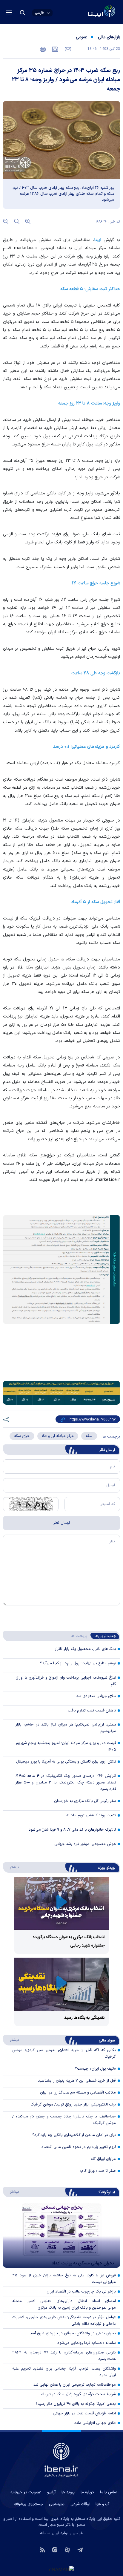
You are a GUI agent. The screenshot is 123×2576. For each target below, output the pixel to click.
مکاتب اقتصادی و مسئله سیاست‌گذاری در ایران (78, 2093)
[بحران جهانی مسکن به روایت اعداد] (61, 2235)
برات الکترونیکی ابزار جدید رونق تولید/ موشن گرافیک (73, 2105)
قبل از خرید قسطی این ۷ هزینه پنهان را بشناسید (77, 2081)
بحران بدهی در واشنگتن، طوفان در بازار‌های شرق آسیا (73, 2333)
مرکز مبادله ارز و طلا (58, 1436)
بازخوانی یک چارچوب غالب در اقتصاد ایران (81, 2292)
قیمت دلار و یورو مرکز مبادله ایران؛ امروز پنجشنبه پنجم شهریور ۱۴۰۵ (66, 1746)
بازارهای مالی (109, 37)
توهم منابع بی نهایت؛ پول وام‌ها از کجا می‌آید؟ (78, 1663)
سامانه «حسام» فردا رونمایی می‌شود (87, 2343)
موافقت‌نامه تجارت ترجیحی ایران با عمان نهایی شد (75, 2385)
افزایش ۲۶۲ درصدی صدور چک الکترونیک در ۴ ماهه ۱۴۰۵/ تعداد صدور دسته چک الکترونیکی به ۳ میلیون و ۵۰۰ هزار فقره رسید (66, 1783)
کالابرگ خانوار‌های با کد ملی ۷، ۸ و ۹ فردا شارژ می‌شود (72, 1830)
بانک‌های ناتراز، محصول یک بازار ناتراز (86, 1649)
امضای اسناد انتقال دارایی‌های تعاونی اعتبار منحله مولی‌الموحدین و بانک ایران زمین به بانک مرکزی (64, 2304)
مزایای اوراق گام (103, 2159)
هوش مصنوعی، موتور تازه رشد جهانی (85, 1844)
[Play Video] (61, 1903)
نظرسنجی (57, 2504)
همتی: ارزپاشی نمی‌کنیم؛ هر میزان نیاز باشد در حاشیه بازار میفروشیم (66, 1728)
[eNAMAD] (61, 2569)
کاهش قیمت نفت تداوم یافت (92, 1711)
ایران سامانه (50, 2533)
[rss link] (43, 2549)
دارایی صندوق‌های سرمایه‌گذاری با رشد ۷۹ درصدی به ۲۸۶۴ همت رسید (64, 2356)
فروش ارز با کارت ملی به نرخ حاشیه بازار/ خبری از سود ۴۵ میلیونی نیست (64, 2279)
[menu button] (9, 13)
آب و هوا (102, 2504)
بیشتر (11, 1867)
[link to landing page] (87, 12)
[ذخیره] (55, 49)
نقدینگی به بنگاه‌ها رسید (84, 2018)
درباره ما (87, 2492)
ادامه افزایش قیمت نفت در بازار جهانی (84, 2413)
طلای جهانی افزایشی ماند (95, 2423)
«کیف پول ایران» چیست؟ (95, 2069)
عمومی (81, 37)
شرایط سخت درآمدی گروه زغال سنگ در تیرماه (79, 2394)
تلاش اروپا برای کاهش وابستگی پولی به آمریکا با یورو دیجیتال (66, 1762)
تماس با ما (109, 2492)
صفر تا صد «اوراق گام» (98, 2171)
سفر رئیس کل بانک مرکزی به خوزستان (85, 1801)
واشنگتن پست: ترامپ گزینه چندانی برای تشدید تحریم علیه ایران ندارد (64, 2372)
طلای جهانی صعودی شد (96, 1696)
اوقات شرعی (80, 2504)
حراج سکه (22, 1436)
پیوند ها (68, 2492)
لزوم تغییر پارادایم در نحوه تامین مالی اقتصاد (79, 2147)
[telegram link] (80, 2549)
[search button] (22, 13)
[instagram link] (55, 2549)
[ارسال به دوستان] (67, 49)
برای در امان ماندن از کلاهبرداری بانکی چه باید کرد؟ (74, 2135)
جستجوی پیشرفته (28, 2504)
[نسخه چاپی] (43, 49)
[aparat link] (67, 2549)
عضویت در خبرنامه (26, 2492)
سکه (89, 1436)
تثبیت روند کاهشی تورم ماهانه (91, 1815)
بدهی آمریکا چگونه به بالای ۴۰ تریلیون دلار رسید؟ (76, 2404)
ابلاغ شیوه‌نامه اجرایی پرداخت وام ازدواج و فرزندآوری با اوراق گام (66, 1681)
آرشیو (51, 2492)
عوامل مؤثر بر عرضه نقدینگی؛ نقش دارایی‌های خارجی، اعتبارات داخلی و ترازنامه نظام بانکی (64, 2321)
